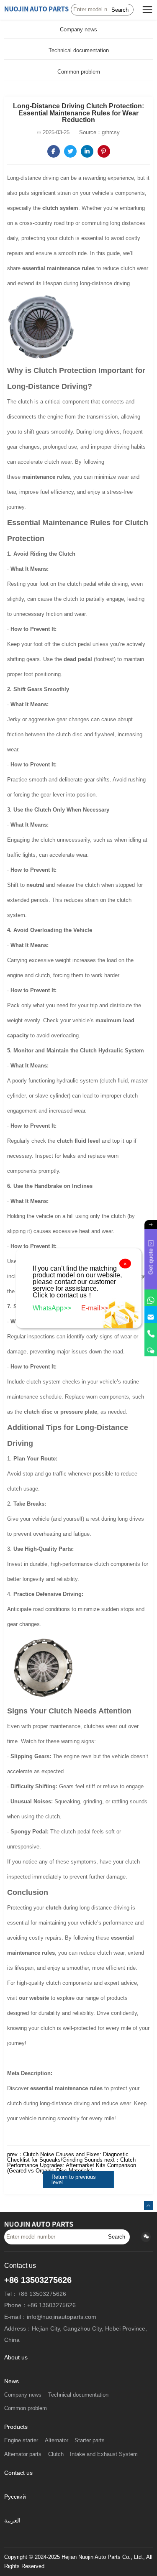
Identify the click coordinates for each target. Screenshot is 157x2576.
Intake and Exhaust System (104, 2454)
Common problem (79, 72)
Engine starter (21, 2441)
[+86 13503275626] (151, 1331)
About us (16, 2358)
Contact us (18, 2473)
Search (120, 10)
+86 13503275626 (38, 2280)
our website (34, 1998)
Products (16, 2427)
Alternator (57, 2441)
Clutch (56, 2454)
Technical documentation (79, 50)
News (12, 2381)
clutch (54, 1908)
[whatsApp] (151, 1298)
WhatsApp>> (53, 1308)
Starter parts (90, 2441)
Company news (78, 29)
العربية (12, 2521)
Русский (15, 2497)
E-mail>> (95, 1308)
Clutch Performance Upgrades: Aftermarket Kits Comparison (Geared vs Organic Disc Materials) (72, 2165)
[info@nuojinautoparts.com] (151, 1315)
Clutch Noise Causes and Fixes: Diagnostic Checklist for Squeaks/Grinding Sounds (68, 2157)
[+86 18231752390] (151, 1348)
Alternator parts (23, 2454)
